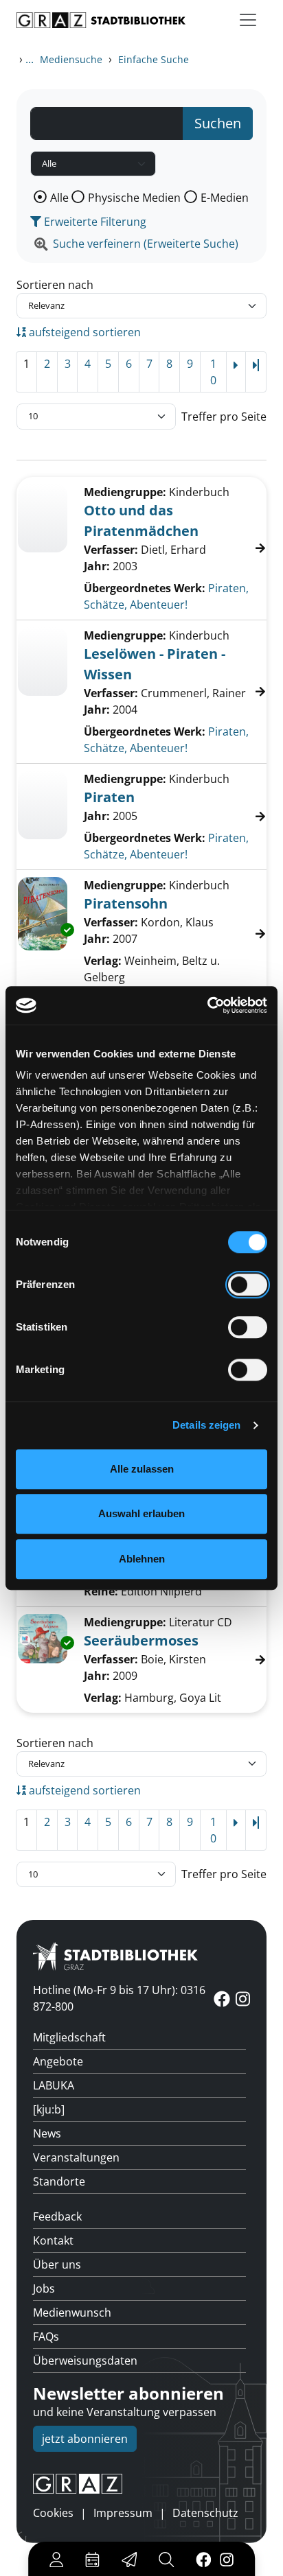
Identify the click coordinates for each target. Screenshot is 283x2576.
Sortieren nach (55, 285)
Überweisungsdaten (85, 2361)
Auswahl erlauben (141, 1513)
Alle (59, 198)
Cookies (53, 2513)
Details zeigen (206, 1425)
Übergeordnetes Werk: (145, 588)
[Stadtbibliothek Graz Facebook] (204, 2559)
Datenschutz (205, 2513)
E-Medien (225, 198)
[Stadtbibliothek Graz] (101, 20)
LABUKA (54, 2085)
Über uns (57, 2264)
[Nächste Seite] (236, 372)
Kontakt (53, 2240)
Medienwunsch (72, 2312)
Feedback (57, 2216)
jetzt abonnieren (85, 2439)
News (47, 2133)
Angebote (58, 2061)
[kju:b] (49, 2109)
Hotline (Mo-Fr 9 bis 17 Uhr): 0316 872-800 (119, 1998)
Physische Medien (134, 198)
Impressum (123, 2513)
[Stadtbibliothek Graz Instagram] (227, 2559)
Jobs (44, 2288)
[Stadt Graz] (141, 2484)
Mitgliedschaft (69, 2037)
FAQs (46, 2337)
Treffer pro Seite (224, 417)
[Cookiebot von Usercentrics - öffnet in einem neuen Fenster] (207, 1005)
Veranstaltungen (76, 2157)
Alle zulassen (142, 1469)
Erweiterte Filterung (94, 222)
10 (213, 372)
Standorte (59, 2181)
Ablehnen (142, 1559)
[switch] (248, 1285)
